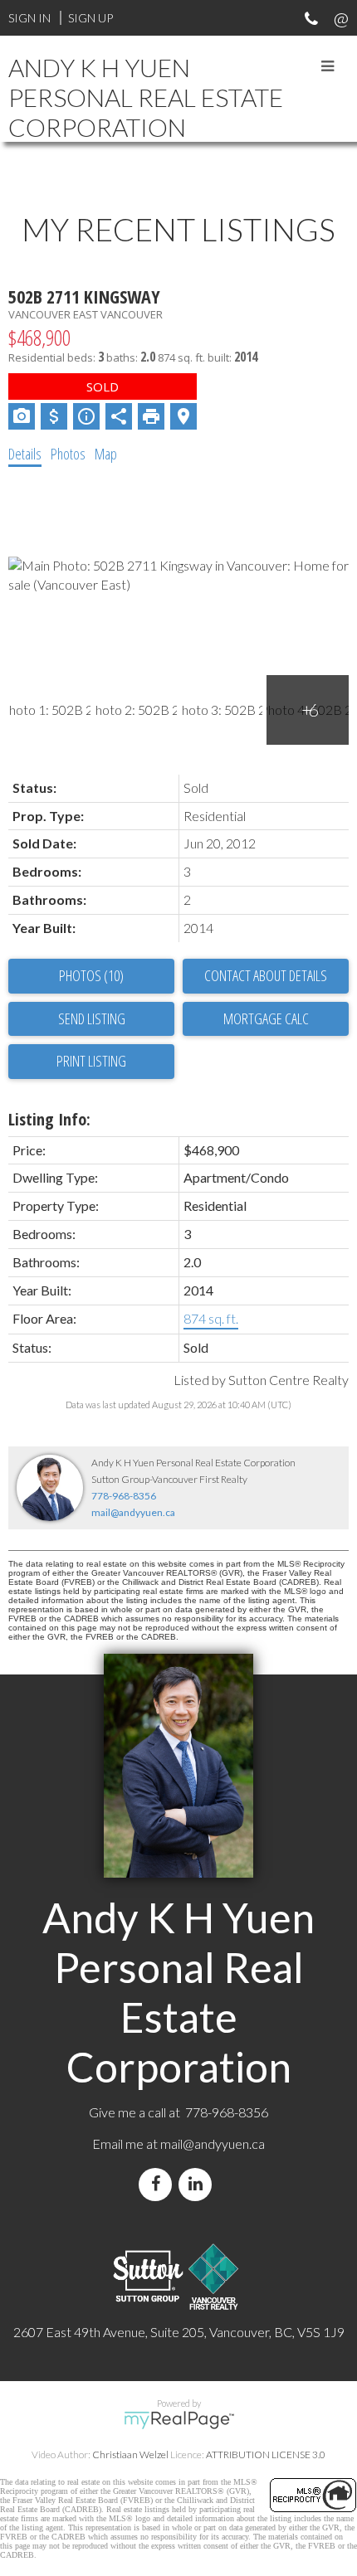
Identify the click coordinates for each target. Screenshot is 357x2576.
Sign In (29, 18)
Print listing (91, 1061)
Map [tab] (106, 454)
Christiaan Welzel (130, 2454)
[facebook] (159, 2184)
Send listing (92, 1018)
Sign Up (90, 18)
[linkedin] (198, 2184)
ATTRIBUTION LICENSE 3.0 (266, 2454)
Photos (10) (91, 975)
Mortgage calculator (266, 1019)
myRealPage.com (179, 2420)
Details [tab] (25, 454)
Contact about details (266, 975)
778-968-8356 (124, 1496)
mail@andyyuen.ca (133, 1512)
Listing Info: (49, 1119)
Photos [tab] (68, 454)
